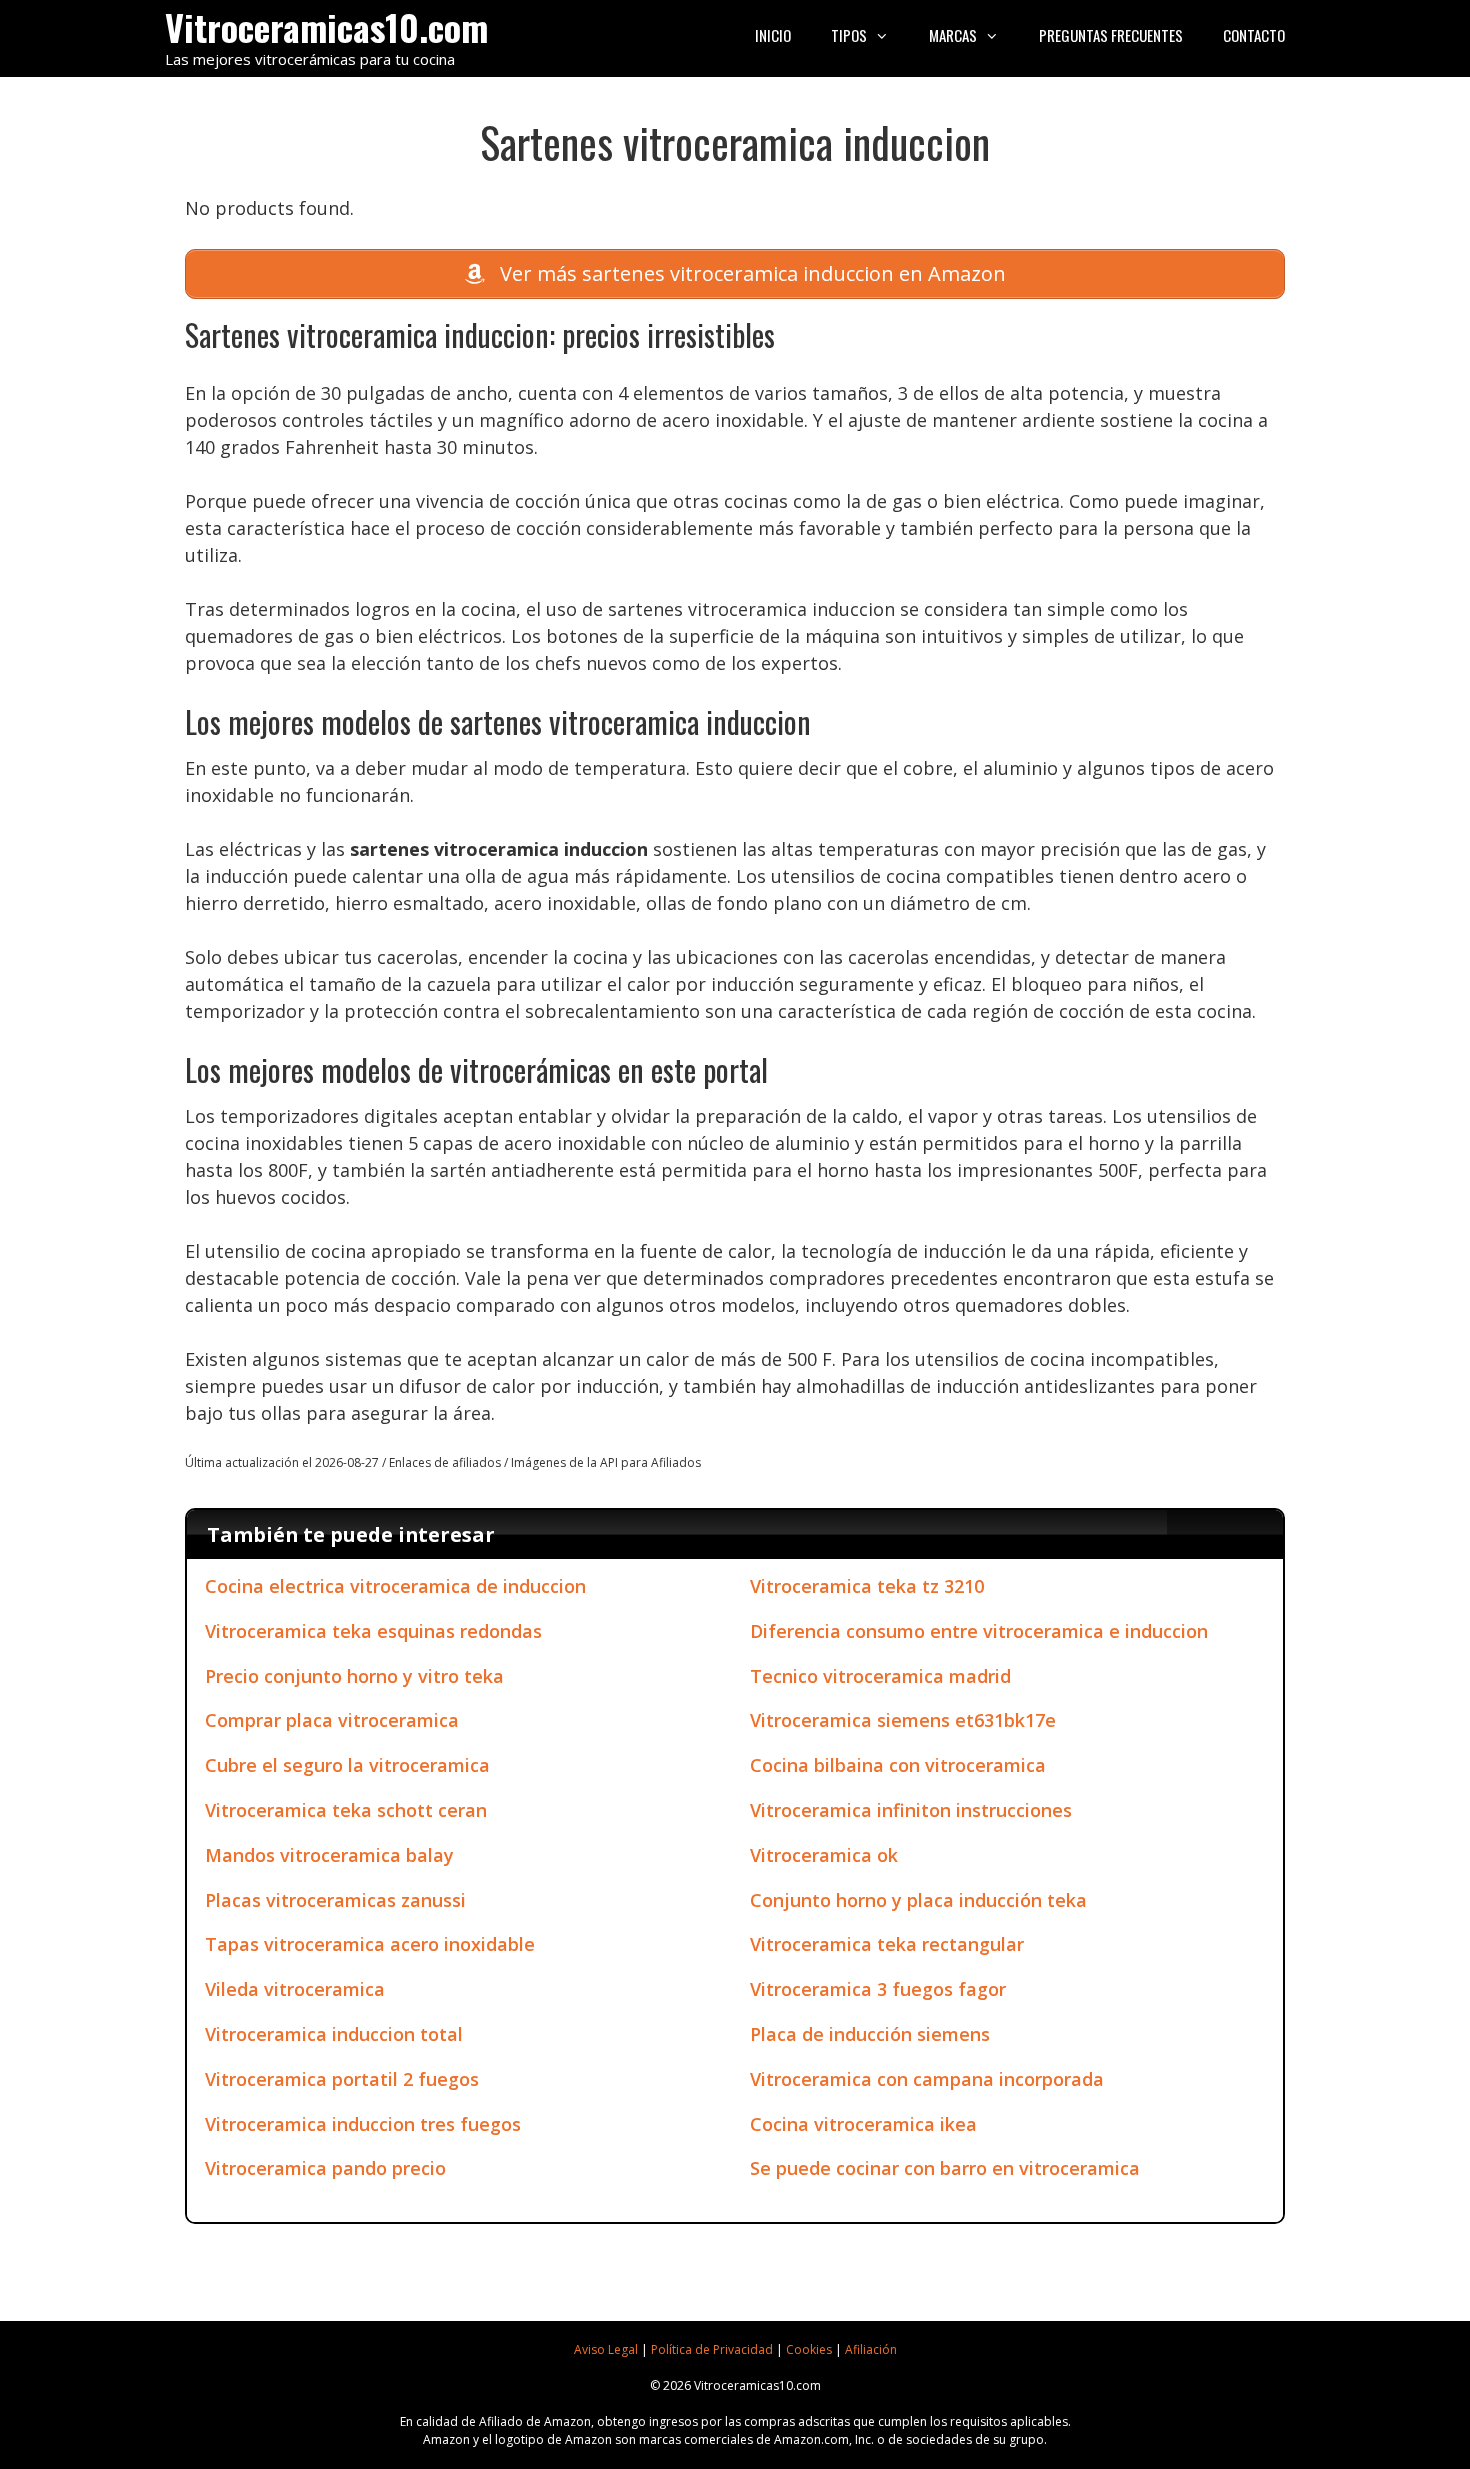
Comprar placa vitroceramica (332, 1720)
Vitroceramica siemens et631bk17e (903, 1720)
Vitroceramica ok (824, 1855)
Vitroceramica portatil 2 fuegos (342, 2079)
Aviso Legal (606, 2349)
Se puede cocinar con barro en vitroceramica (945, 2168)
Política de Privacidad (712, 2349)
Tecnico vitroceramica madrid (880, 1676)
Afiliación (871, 2349)
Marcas (953, 35)
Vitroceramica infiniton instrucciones (911, 1810)
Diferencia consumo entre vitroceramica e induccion (979, 1631)
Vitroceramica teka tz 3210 (867, 1586)
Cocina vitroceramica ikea (863, 2124)
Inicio (773, 35)
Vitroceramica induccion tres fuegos (363, 2124)
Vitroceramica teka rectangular (887, 1944)
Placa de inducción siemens (870, 2034)
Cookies (809, 2349)
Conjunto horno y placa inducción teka (918, 1900)
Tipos (849, 35)
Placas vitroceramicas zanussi (335, 1900)
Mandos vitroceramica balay (329, 1855)
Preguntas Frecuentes (1111, 35)
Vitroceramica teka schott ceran (346, 1810)
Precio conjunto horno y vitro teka (354, 1676)
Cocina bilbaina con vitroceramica (898, 1765)
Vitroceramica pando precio (325, 2168)
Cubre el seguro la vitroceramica (347, 1765)
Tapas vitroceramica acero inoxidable (370, 1944)
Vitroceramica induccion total (334, 2034)
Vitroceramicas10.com (326, 26)
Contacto (1254, 35)
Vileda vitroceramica (295, 1989)
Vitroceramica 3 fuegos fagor (878, 1989)
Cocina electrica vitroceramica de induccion (395, 1586)
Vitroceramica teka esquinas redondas (373, 1631)
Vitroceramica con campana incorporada (927, 2079)
